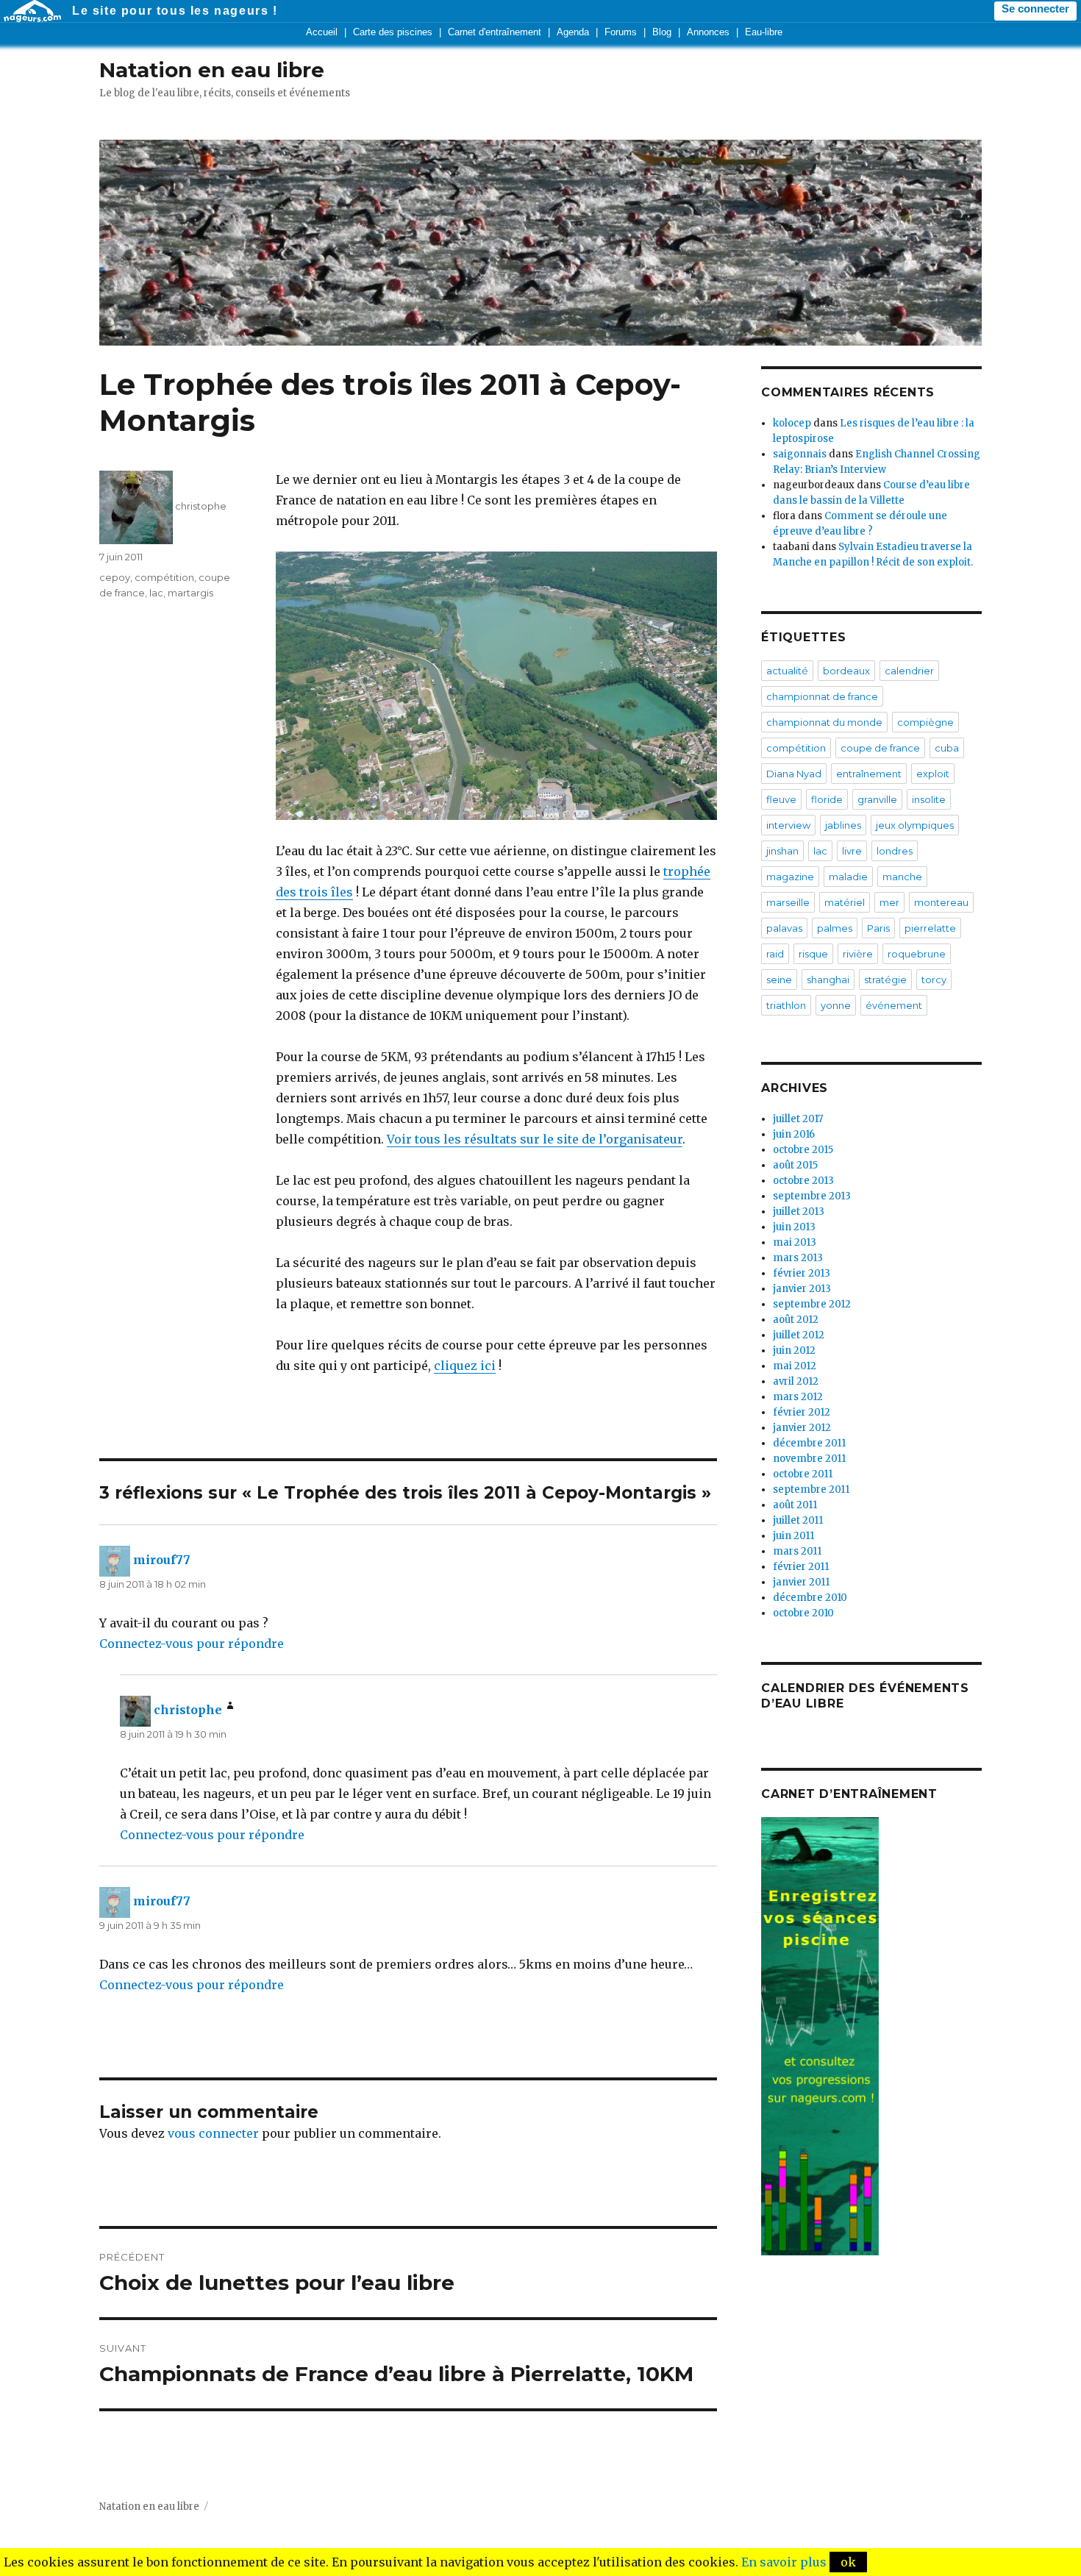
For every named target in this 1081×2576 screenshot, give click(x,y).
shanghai (828, 980)
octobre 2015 (803, 1150)
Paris (878, 928)
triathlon (786, 1005)
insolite (929, 799)
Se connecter (1035, 9)
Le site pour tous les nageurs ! (175, 11)
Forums (621, 32)
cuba (947, 748)
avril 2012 (796, 1381)
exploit (933, 774)
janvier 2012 (802, 1428)
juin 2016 (794, 1134)
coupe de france (880, 748)
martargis (190, 593)
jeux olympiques (915, 825)
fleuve (781, 799)
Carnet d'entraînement (495, 32)
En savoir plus (784, 2562)
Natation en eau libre (212, 70)
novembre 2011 (809, 1459)
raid (775, 954)
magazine (790, 877)
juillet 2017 (798, 1119)
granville (877, 799)
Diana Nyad (794, 774)
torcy (934, 980)
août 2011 (795, 1505)
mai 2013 (795, 1242)
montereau (941, 902)
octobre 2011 (803, 1474)
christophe (201, 506)
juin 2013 (794, 1227)
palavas (784, 928)
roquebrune (917, 954)
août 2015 (795, 1165)
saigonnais (800, 454)
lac (156, 593)
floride (827, 799)
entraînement (869, 774)
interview (788, 825)
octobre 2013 (803, 1181)
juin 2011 (793, 1536)
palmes (835, 928)
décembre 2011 (809, 1443)
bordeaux (846, 671)
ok (848, 2562)
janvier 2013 (802, 1289)
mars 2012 (798, 1397)
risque (813, 954)
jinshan (782, 851)
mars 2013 (798, 1258)
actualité (787, 671)
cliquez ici (465, 1366)
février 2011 (801, 1567)
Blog (662, 32)
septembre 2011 (811, 1489)
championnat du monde (824, 722)
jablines (843, 825)
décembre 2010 (810, 1598)
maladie (848, 877)
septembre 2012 (812, 1304)
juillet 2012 (799, 1335)
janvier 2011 (801, 1582)
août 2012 (796, 1320)
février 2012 (802, 1412)
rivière (858, 954)
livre (852, 851)
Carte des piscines (393, 32)
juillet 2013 (799, 1212)
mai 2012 (795, 1366)
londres (895, 851)
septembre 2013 (812, 1196)
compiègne (925, 722)
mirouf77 (162, 1560)
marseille (788, 902)
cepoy (115, 577)
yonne (836, 1005)
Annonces (708, 32)
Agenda (573, 32)
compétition (164, 577)
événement (894, 1005)
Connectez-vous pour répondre (192, 1644)
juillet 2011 (798, 1520)
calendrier (909, 671)
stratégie (885, 980)
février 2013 (802, 1273)
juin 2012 (794, 1351)
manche (902, 877)
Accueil (322, 32)
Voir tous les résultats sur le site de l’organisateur (535, 1139)
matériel (845, 902)
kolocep (792, 423)
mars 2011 (797, 1551)
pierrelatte (930, 928)
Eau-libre (764, 32)
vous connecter (213, 2133)
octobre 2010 (803, 1613)
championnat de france (822, 696)
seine (779, 980)
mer (889, 902)
